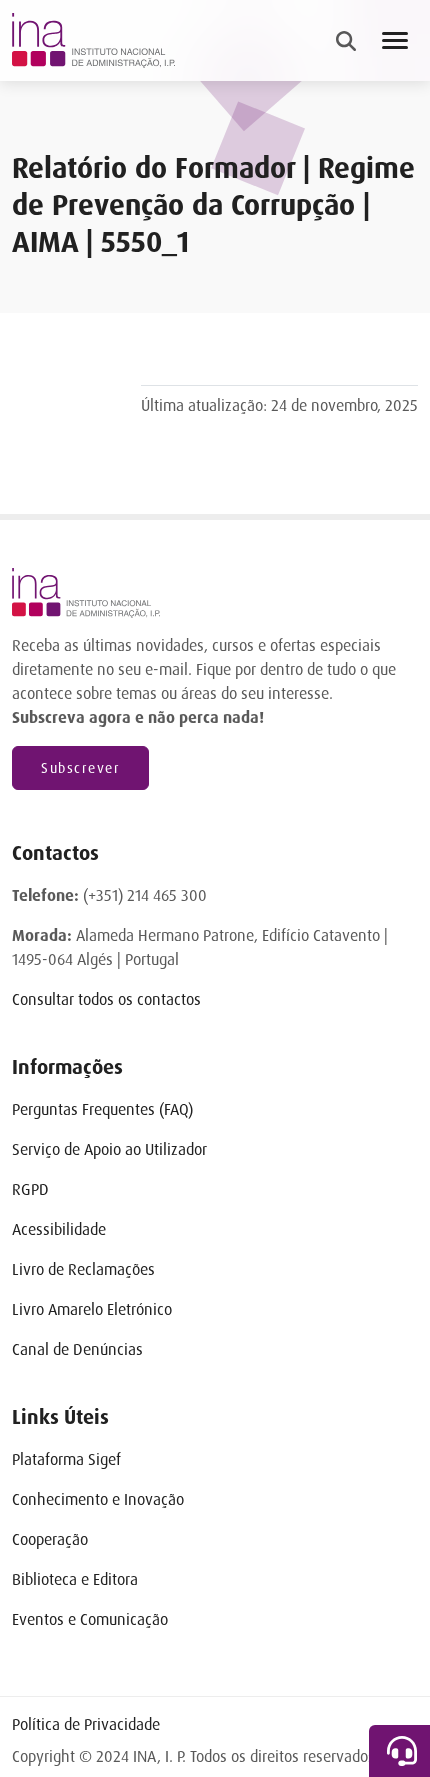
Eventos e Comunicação (90, 1619)
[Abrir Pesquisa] (346, 41)
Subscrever (80, 768)
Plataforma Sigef (66, 1459)
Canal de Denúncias (77, 1349)
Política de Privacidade (86, 1724)
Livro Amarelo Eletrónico (92, 1309)
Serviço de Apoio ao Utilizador (109, 1149)
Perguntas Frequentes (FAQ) (102, 1109)
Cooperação (50, 1539)
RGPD (30, 1189)
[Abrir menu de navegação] (395, 40)
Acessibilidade (59, 1229)
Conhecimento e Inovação (98, 1499)
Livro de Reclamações (83, 1269)
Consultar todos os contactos (106, 999)
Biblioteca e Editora (75, 1579)
